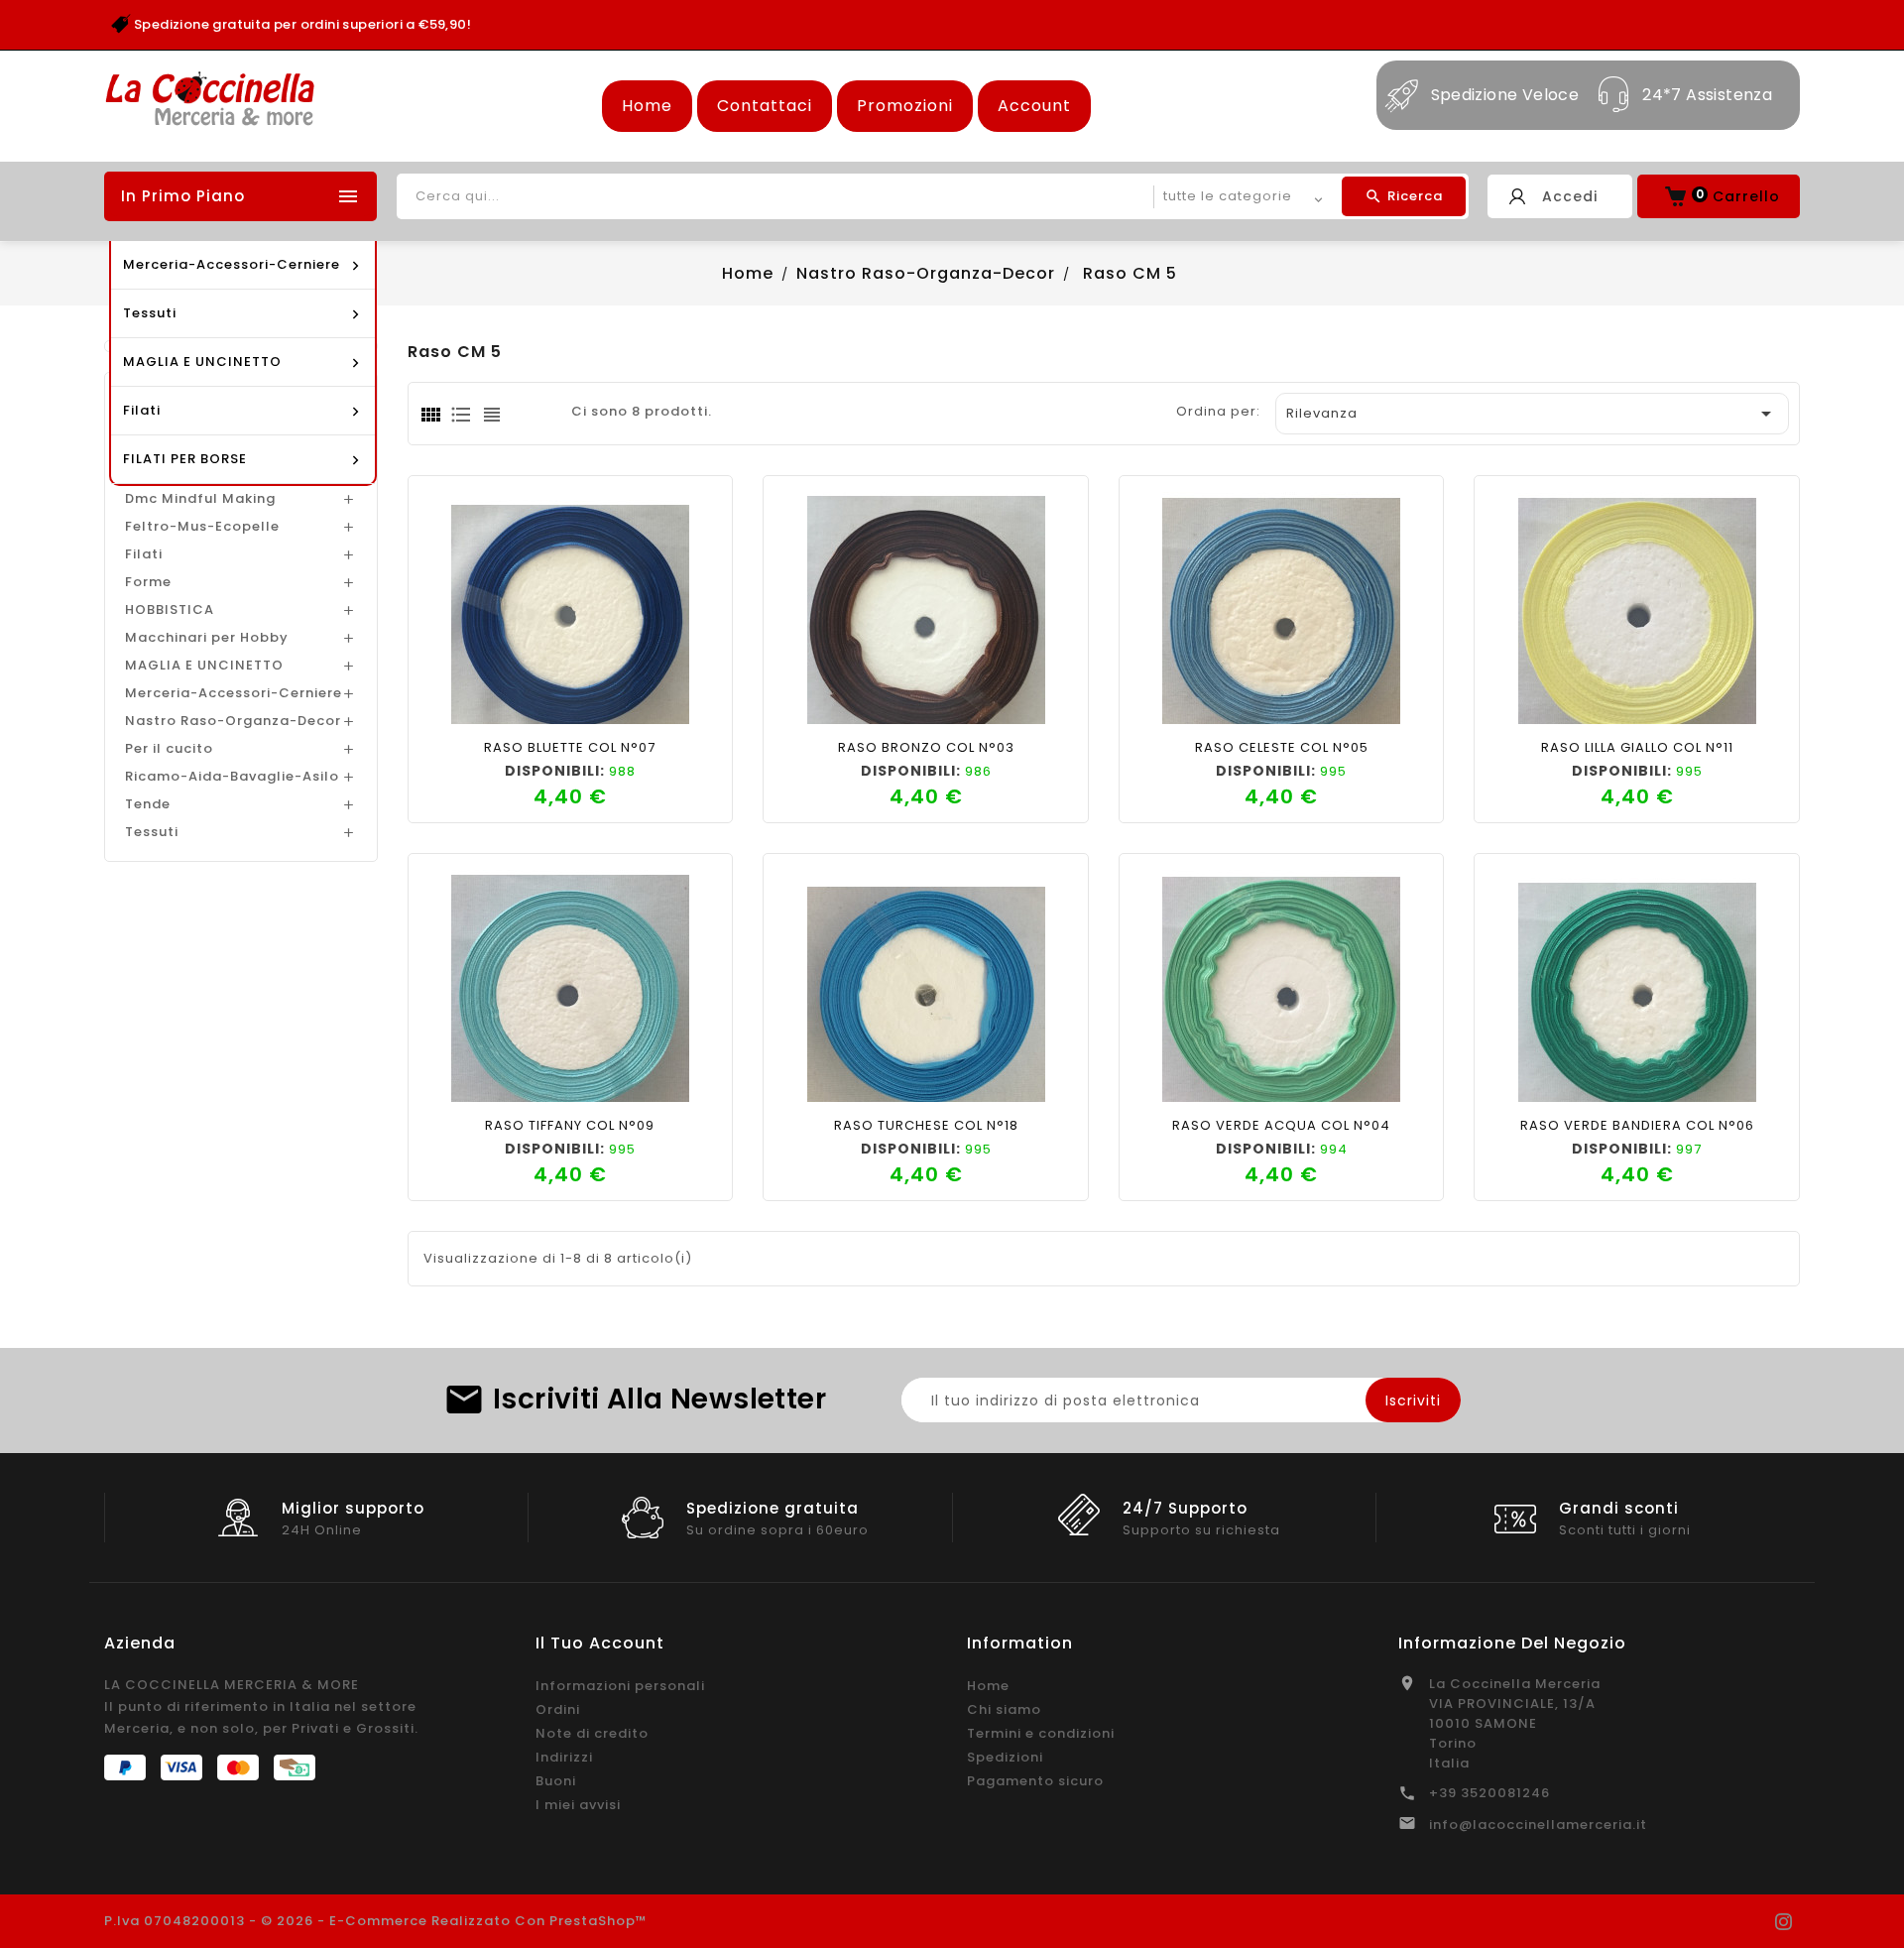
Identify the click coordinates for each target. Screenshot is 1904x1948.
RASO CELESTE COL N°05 (1282, 747)
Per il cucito (169, 748)
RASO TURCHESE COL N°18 (926, 1125)
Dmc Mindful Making (200, 498)
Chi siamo (1004, 1709)
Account (1034, 106)
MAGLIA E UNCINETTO (204, 665)
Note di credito (592, 1733)
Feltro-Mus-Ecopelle (202, 526)
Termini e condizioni (1041, 1733)
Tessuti (152, 832)
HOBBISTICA (170, 609)
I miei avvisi (578, 1805)
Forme (148, 582)
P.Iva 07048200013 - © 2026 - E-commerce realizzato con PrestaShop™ (376, 1921)
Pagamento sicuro (1035, 1781)
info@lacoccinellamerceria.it (1538, 1825)
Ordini (558, 1709)
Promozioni (905, 106)
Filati (144, 554)
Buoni (556, 1781)
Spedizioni (1005, 1757)
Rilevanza (1532, 414)
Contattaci (765, 106)
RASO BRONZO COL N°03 (926, 747)
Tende (148, 804)
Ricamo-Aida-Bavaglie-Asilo (232, 776)
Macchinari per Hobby (207, 637)
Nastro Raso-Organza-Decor (233, 721)
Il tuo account (600, 1643)
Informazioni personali (620, 1686)
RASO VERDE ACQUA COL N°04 (1281, 1125)
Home (647, 106)
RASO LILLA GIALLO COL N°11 (1637, 747)
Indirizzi (564, 1757)
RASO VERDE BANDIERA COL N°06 (1637, 1125)
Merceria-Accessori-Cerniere (234, 693)
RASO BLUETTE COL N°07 (570, 747)
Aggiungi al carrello (502, 703)
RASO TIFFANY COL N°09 (570, 1125)
